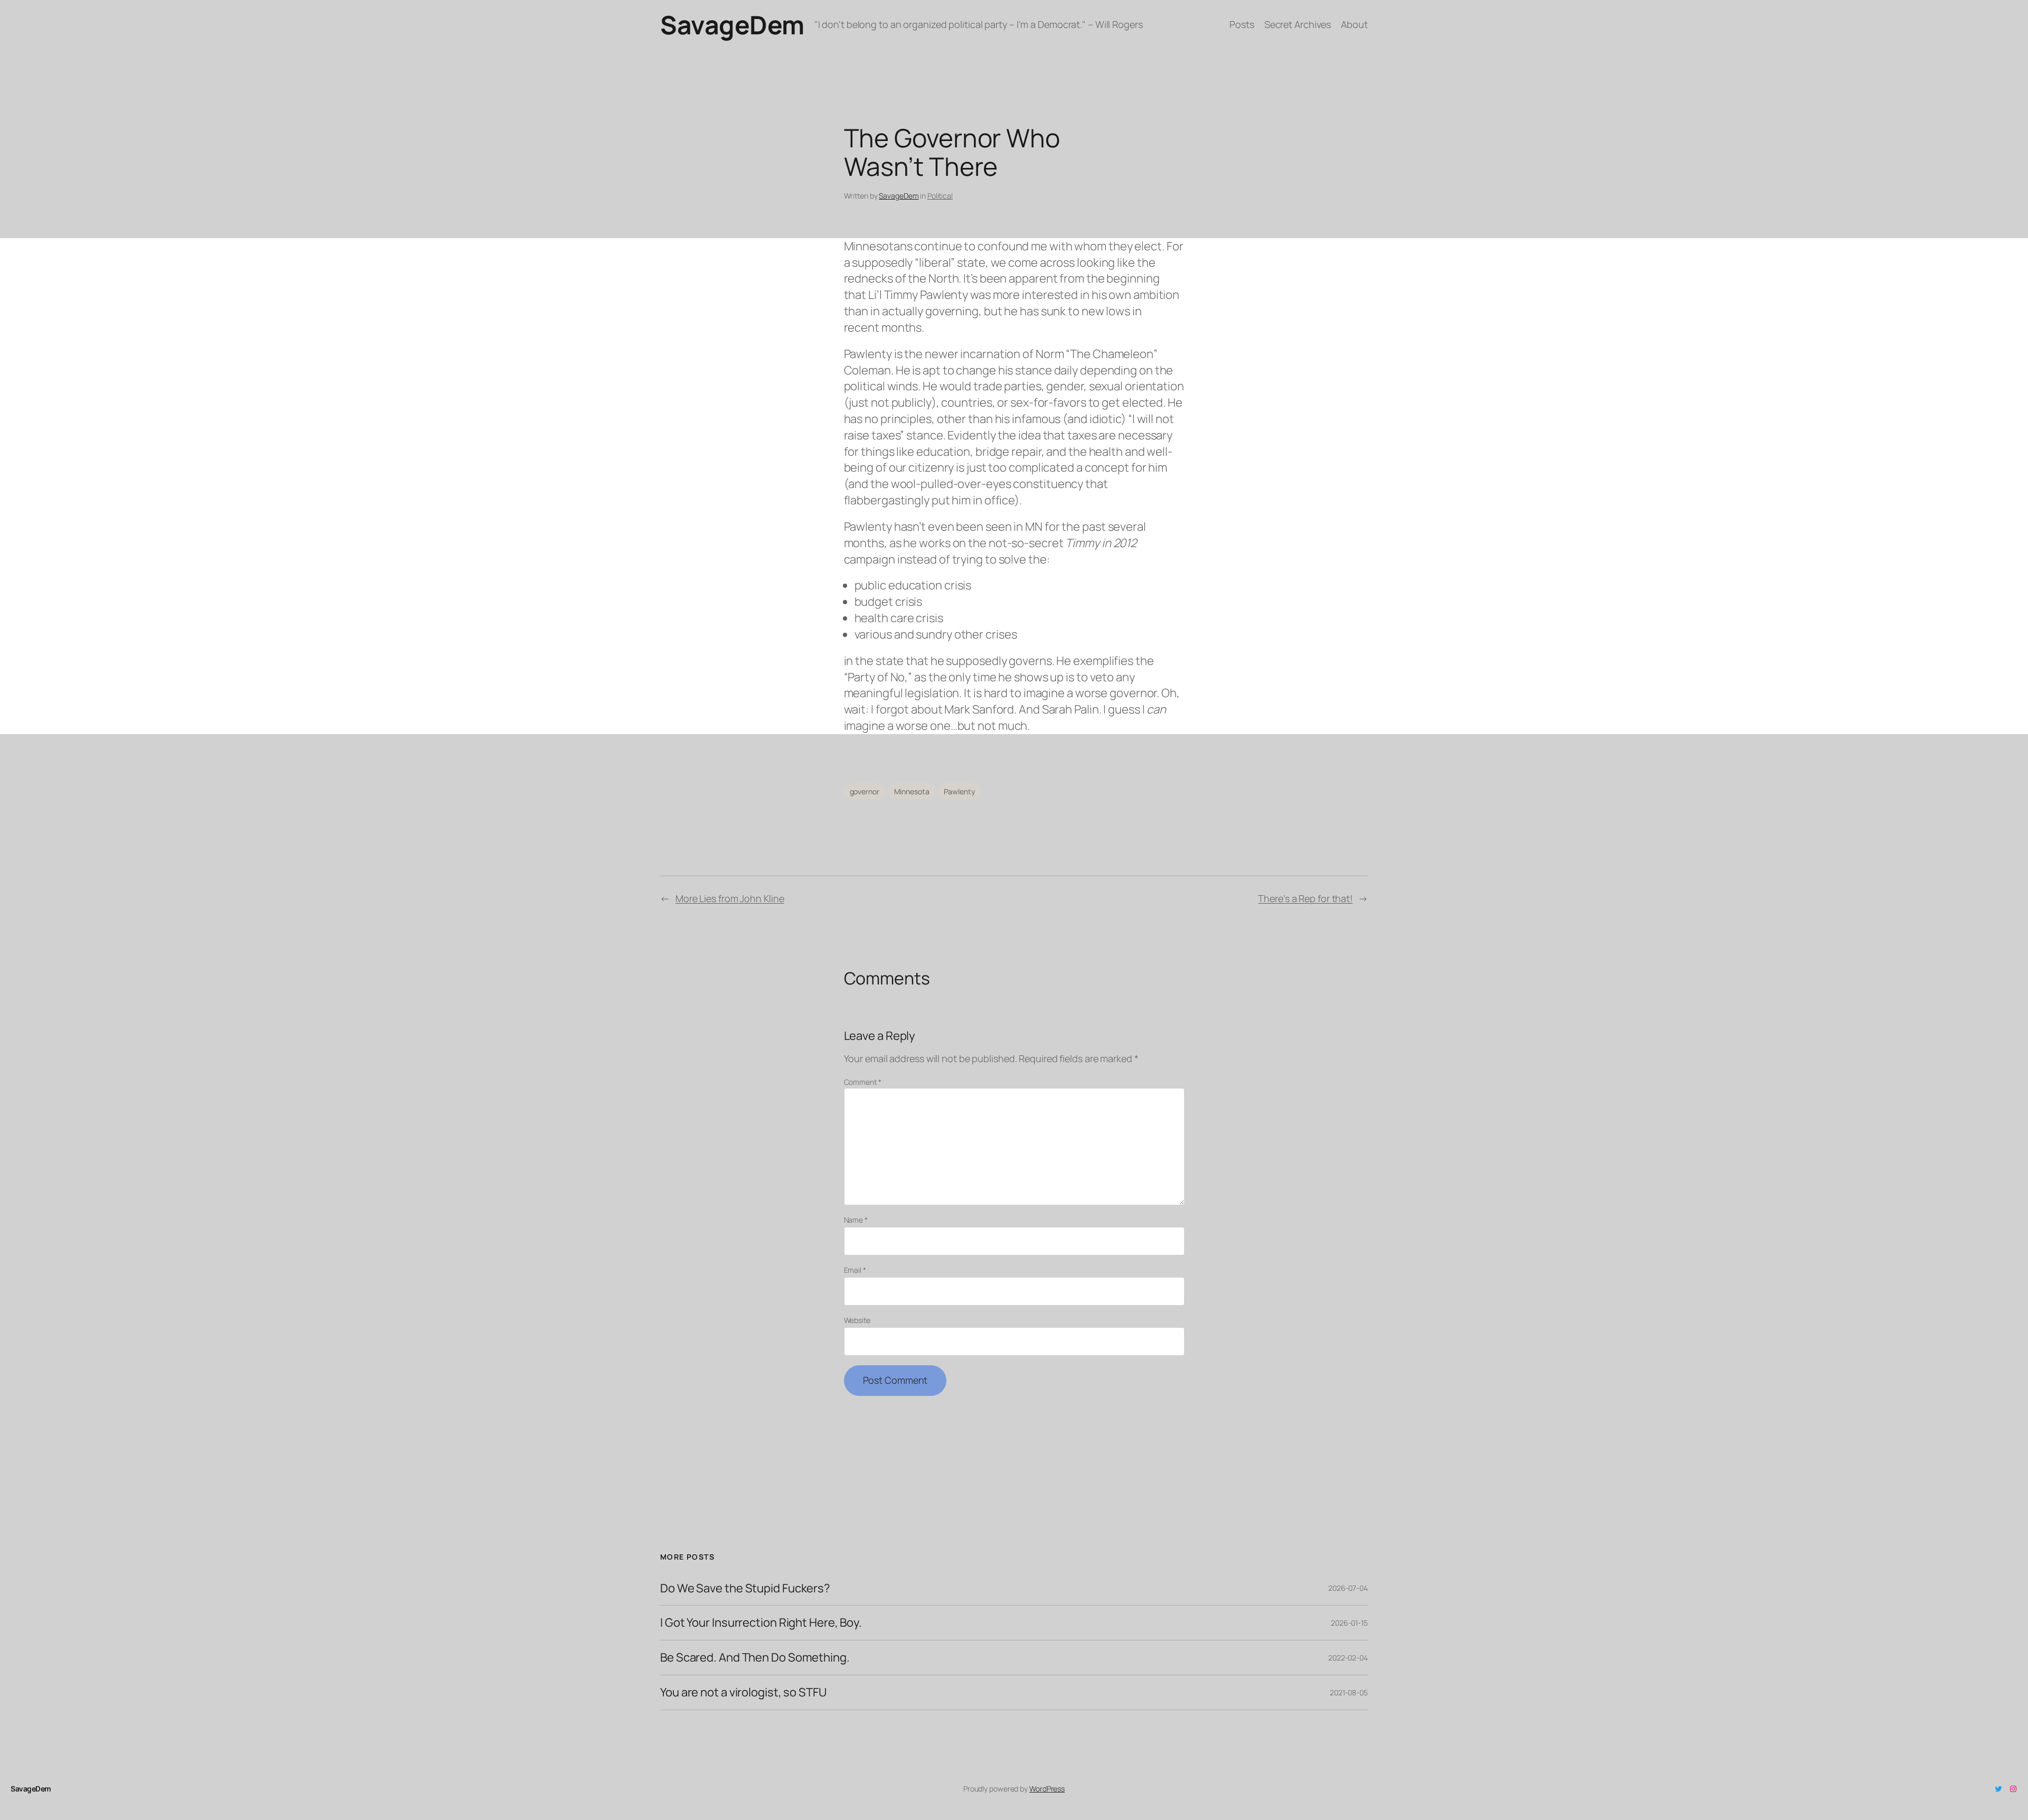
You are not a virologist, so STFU (743, 1692)
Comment (863, 1082)
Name (856, 1220)
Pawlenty (959, 791)
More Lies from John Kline (730, 898)
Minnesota (912, 791)
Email (855, 1270)
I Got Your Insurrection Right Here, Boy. (761, 1623)
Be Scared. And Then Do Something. (755, 1658)
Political (940, 196)
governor (865, 791)
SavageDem (732, 25)
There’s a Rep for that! (1305, 898)
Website (857, 1320)
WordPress (1047, 1789)
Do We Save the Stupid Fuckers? (745, 1588)
